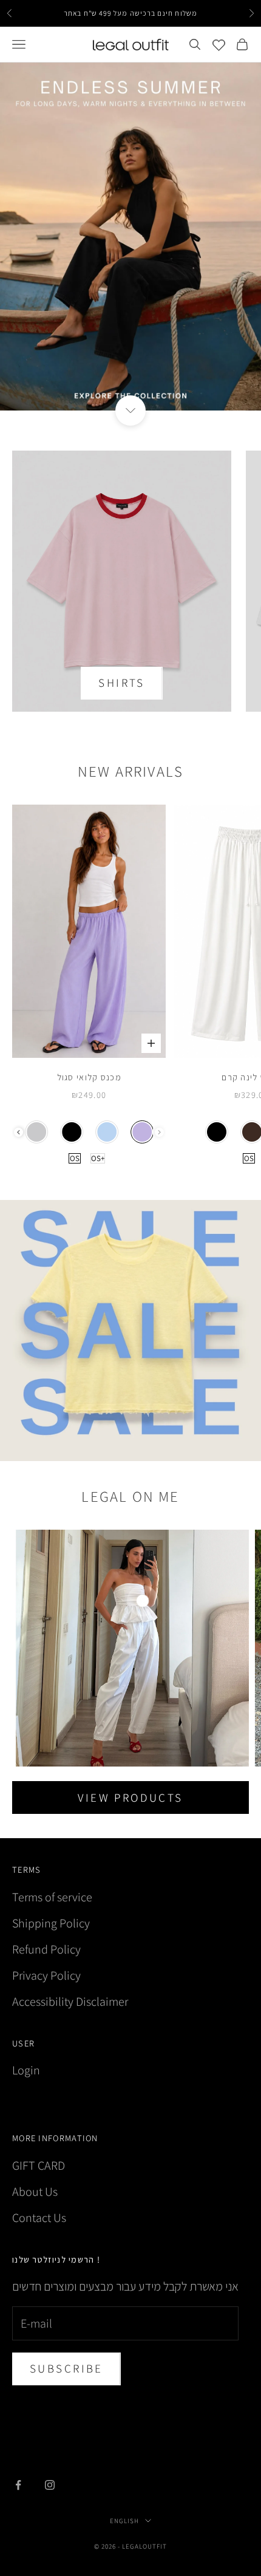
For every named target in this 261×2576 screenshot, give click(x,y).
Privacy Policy (46, 1975)
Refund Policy (46, 1949)
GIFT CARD (39, 2165)
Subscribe (66, 2368)
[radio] (37, 1132)
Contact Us (39, 2218)
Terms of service (52, 1897)
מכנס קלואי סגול (89, 1077)
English (124, 2521)
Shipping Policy (51, 1923)
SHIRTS (122, 683)
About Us (35, 2192)
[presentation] (19, 1132)
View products (130, 1797)
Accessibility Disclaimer (70, 2002)
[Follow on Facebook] (18, 2485)
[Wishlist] (219, 45)
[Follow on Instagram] (50, 2485)
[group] (130, 237)
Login (26, 2070)
